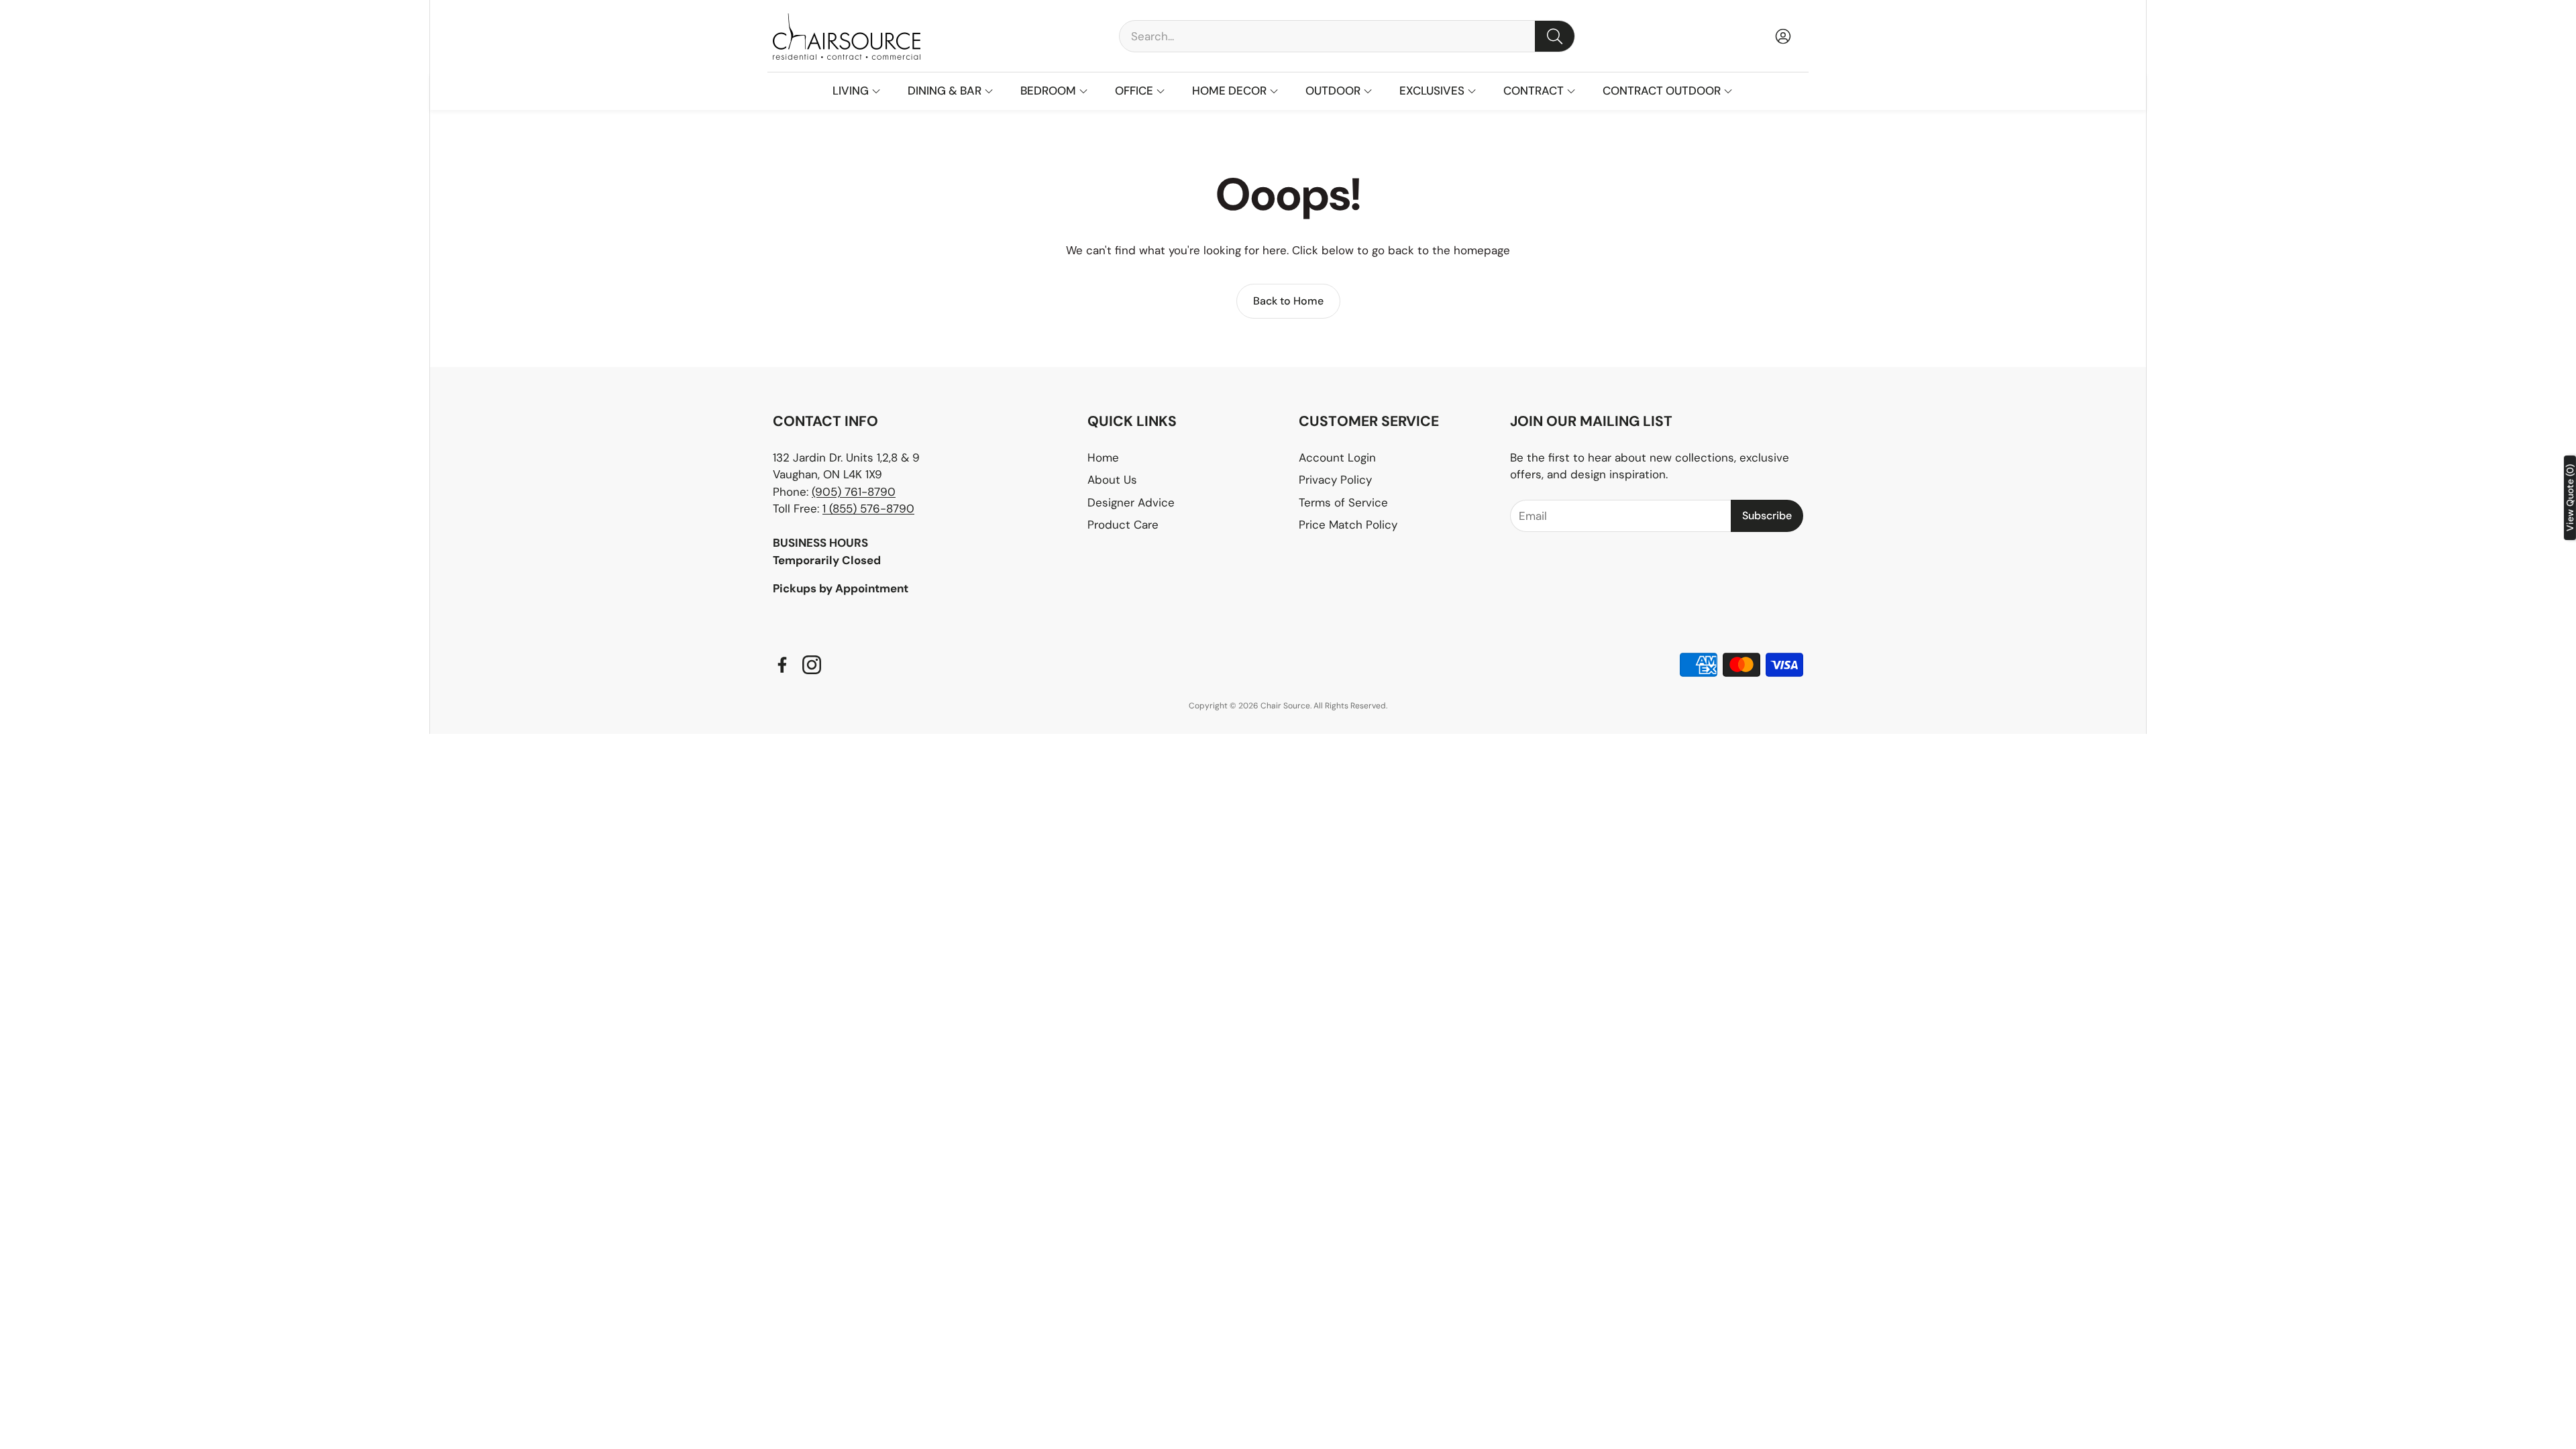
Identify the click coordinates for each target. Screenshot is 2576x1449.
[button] (1347, 36)
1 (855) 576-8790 (868, 508)
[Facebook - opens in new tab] (782, 665)
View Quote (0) (2570, 498)
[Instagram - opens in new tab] (812, 665)
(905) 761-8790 (854, 492)
